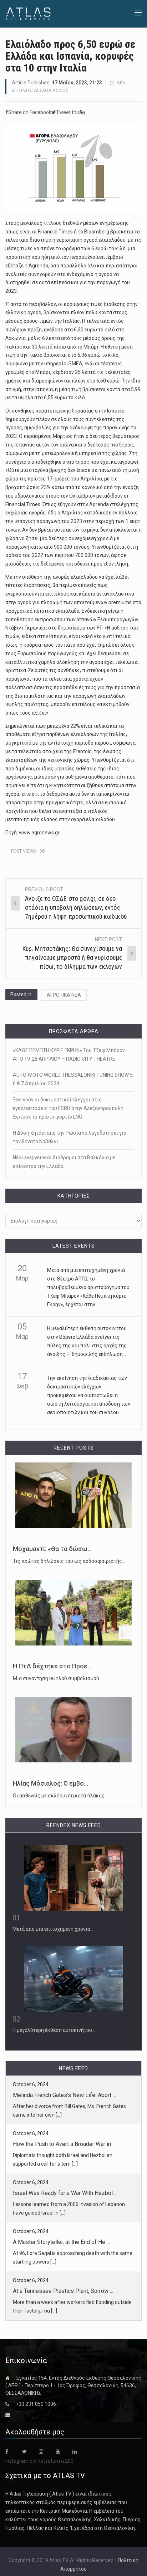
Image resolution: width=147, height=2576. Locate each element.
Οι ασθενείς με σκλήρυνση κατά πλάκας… (60, 1796)
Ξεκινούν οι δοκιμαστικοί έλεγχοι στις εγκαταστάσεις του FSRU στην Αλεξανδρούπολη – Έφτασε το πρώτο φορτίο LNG (70, 1108)
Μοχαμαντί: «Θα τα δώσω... (52, 1549)
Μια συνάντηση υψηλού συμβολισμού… (58, 1678)
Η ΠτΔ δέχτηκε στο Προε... (52, 1666)
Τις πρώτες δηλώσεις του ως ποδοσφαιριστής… (69, 1561)
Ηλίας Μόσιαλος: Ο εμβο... (50, 1783)
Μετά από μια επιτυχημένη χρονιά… (53, 1929)
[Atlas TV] (28, 13)
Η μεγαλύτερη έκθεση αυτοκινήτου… (54, 2030)
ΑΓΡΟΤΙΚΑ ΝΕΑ (64, 995)
